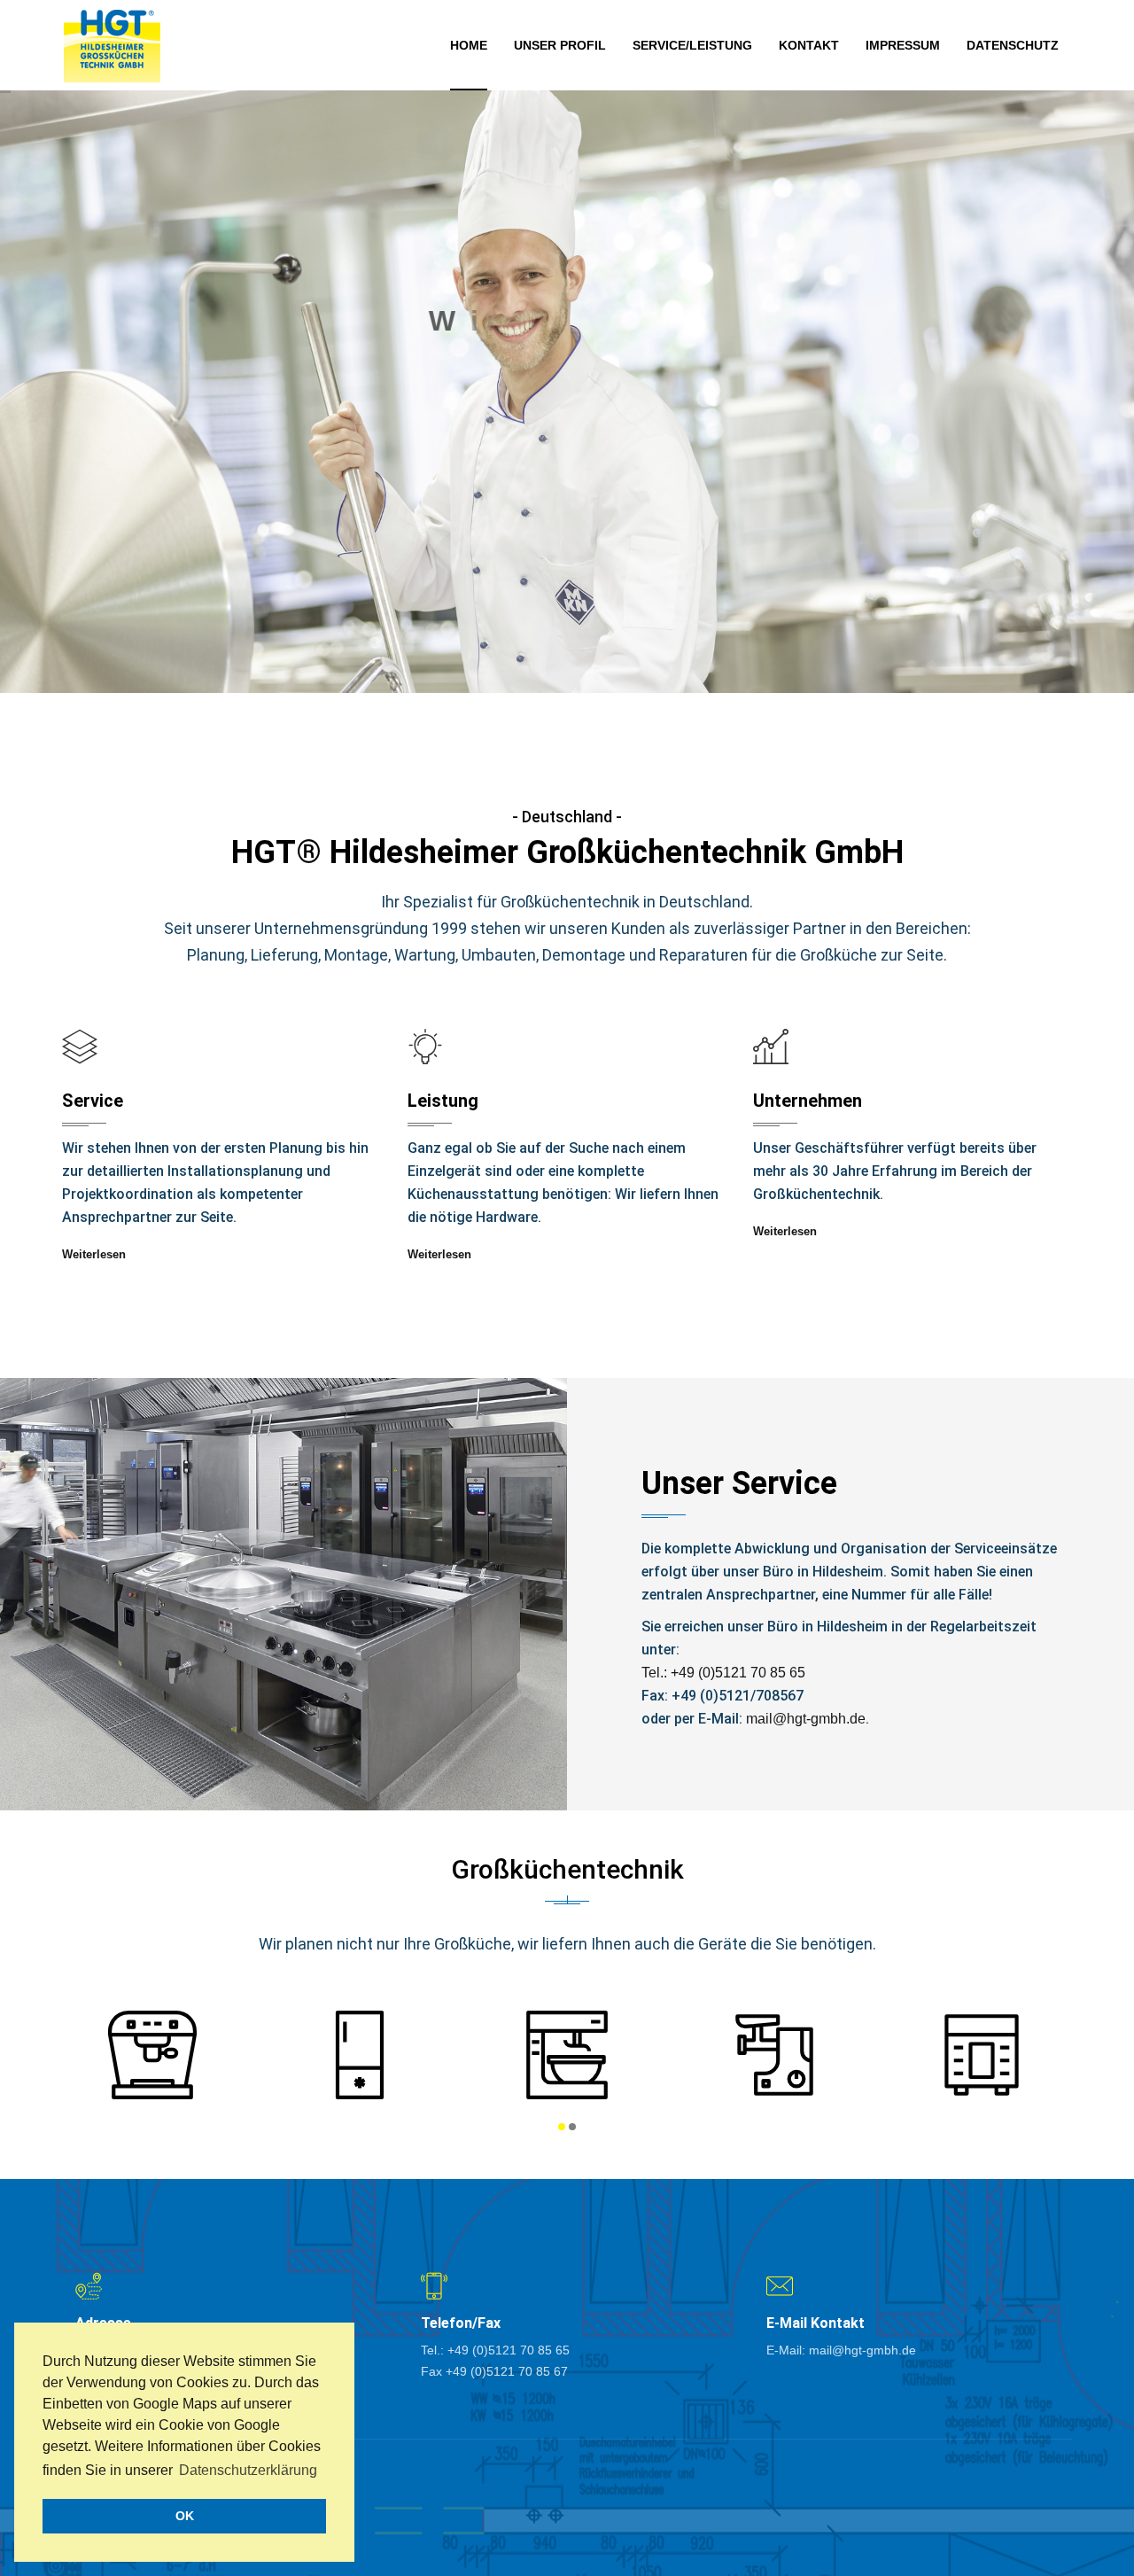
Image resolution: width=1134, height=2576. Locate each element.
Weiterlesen (94, 1254)
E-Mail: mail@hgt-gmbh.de (841, 2350)
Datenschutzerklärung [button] (248, 2470)
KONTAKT (809, 45)
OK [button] (185, 2516)
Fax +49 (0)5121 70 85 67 (494, 2371)
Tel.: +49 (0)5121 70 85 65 (723, 1673)
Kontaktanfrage (567, 489)
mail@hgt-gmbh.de (806, 1719)
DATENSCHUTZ (1013, 45)
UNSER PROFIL (560, 45)
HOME (469, 45)
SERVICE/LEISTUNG (692, 45)
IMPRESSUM (903, 45)
